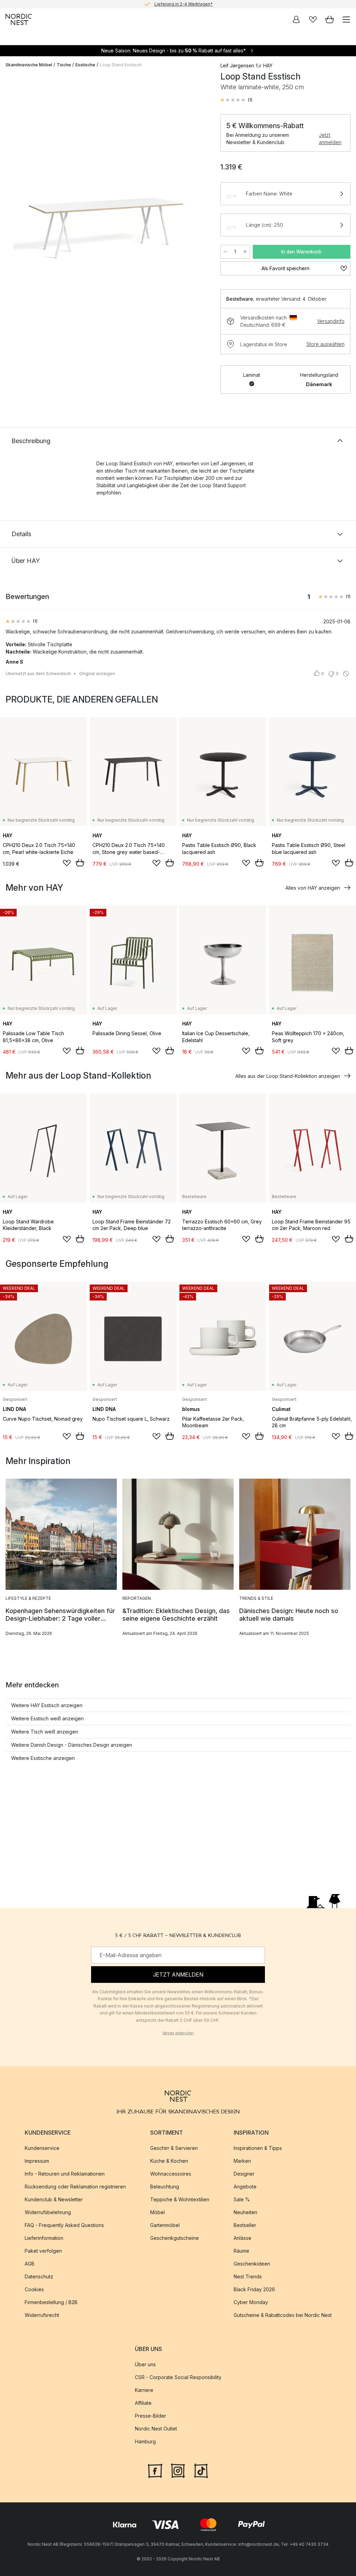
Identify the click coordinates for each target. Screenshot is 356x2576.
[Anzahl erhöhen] (245, 252)
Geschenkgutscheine (175, 2238)
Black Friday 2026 (254, 2290)
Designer (244, 2174)
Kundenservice (42, 2148)
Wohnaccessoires (171, 2174)
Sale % (242, 2200)
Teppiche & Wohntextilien (180, 2200)
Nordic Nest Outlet (156, 2429)
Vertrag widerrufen (178, 2033)
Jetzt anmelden (330, 139)
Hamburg (145, 2442)
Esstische (85, 65)
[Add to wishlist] (67, 863)
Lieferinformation (44, 2238)
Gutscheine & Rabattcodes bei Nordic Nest (283, 2315)
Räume (241, 2251)
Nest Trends (248, 2277)
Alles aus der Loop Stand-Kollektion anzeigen (288, 1076)
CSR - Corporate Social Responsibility (178, 2378)
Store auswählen (325, 344)
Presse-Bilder (151, 2416)
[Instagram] (178, 2470)
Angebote (245, 2187)
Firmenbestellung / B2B (51, 2303)
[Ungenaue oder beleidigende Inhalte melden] (346, 674)
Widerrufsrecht (42, 2315)
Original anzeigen (97, 674)
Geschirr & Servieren (174, 2148)
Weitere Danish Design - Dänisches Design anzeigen (72, 1745)
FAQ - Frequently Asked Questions (64, 2225)
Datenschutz (39, 2277)
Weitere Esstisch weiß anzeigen (47, 1718)
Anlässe (242, 2238)
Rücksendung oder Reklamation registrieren (75, 2187)
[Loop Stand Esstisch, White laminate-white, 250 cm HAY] (106, 180)
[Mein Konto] (296, 19)
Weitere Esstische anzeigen (43, 1758)
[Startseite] (19, 19)
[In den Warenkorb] (80, 863)
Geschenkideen (252, 2264)
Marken (242, 2161)
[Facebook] (155, 2470)
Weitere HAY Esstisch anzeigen (47, 1705)
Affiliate (143, 2403)
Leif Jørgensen (237, 65)
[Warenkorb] (330, 19)
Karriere (144, 2390)
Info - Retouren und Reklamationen (65, 2174)
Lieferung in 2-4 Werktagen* (184, 4)
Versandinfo (331, 321)
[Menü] (346, 19)
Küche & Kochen (169, 2161)
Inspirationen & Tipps (258, 2148)
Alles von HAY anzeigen (313, 888)
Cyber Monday (251, 2303)
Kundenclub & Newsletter (54, 2200)
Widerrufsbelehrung (48, 2213)
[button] (236, 100)
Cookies (34, 2290)
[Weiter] (200, 181)
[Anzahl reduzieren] (225, 252)
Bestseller (245, 2225)
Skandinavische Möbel (29, 65)
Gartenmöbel (165, 2225)
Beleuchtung (165, 2187)
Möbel (157, 2213)
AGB (30, 2264)
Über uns (145, 2365)
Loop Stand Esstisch (121, 65)
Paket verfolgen (43, 2251)
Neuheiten (245, 2213)
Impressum (37, 2161)
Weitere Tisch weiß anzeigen (45, 1732)
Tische (64, 65)
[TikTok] (201, 2470)
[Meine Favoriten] (313, 19)
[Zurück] (13, 181)
